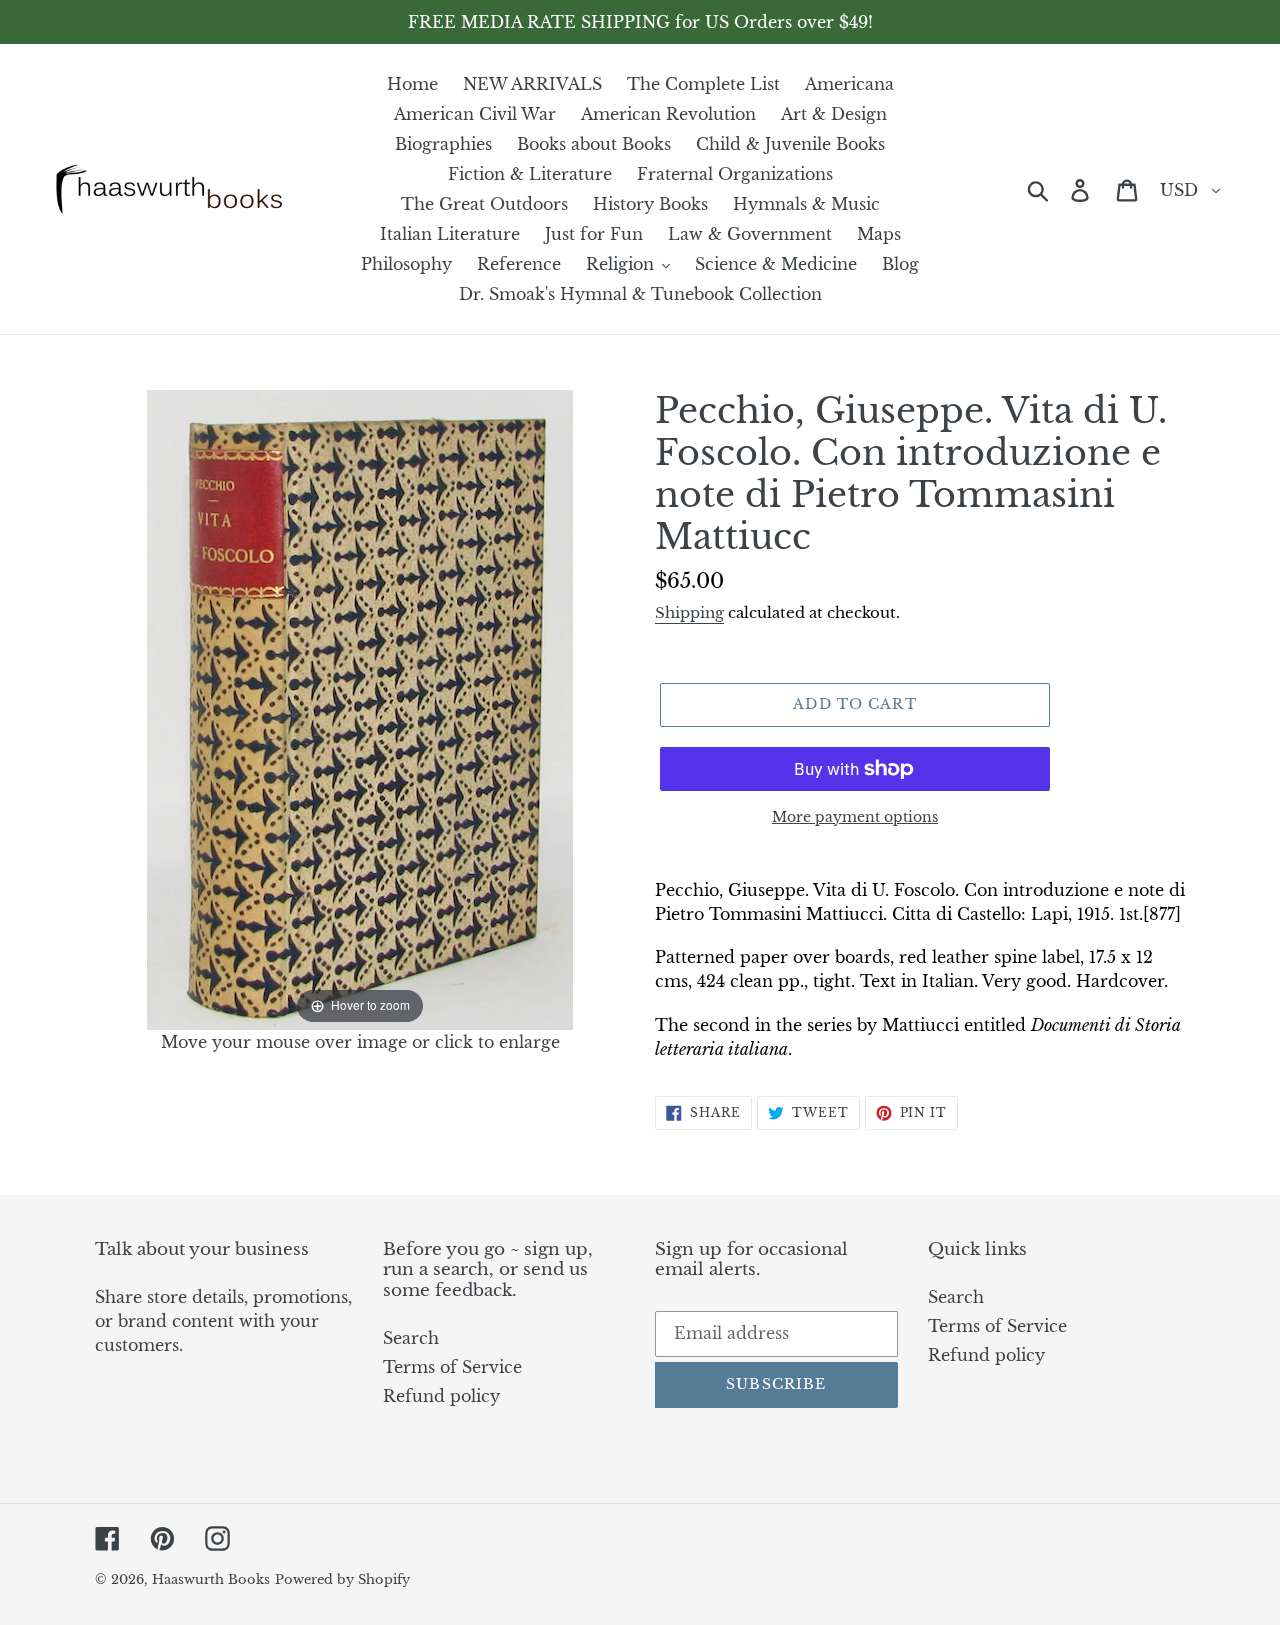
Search (411, 1338)
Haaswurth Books (211, 1579)
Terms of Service (452, 1367)
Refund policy (441, 1396)
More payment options (855, 817)
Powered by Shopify (342, 1579)
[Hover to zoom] (360, 708)
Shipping (689, 612)
